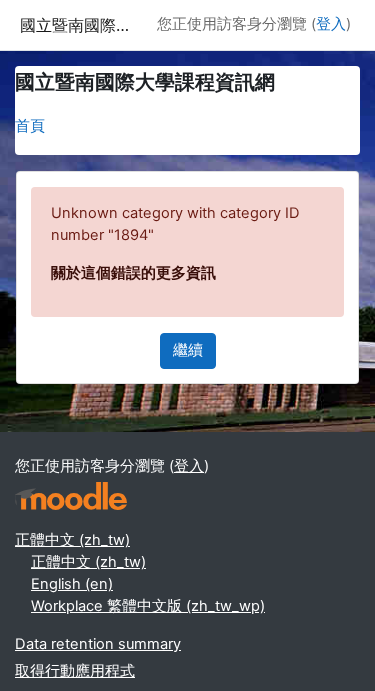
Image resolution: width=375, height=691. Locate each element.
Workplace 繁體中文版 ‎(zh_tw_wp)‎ (148, 606)
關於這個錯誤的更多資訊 (133, 273)
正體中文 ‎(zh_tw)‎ (72, 540)
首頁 (30, 126)
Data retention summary (98, 644)
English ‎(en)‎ (72, 584)
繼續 (188, 350)
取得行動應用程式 (75, 671)
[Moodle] (71, 496)
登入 (331, 24)
